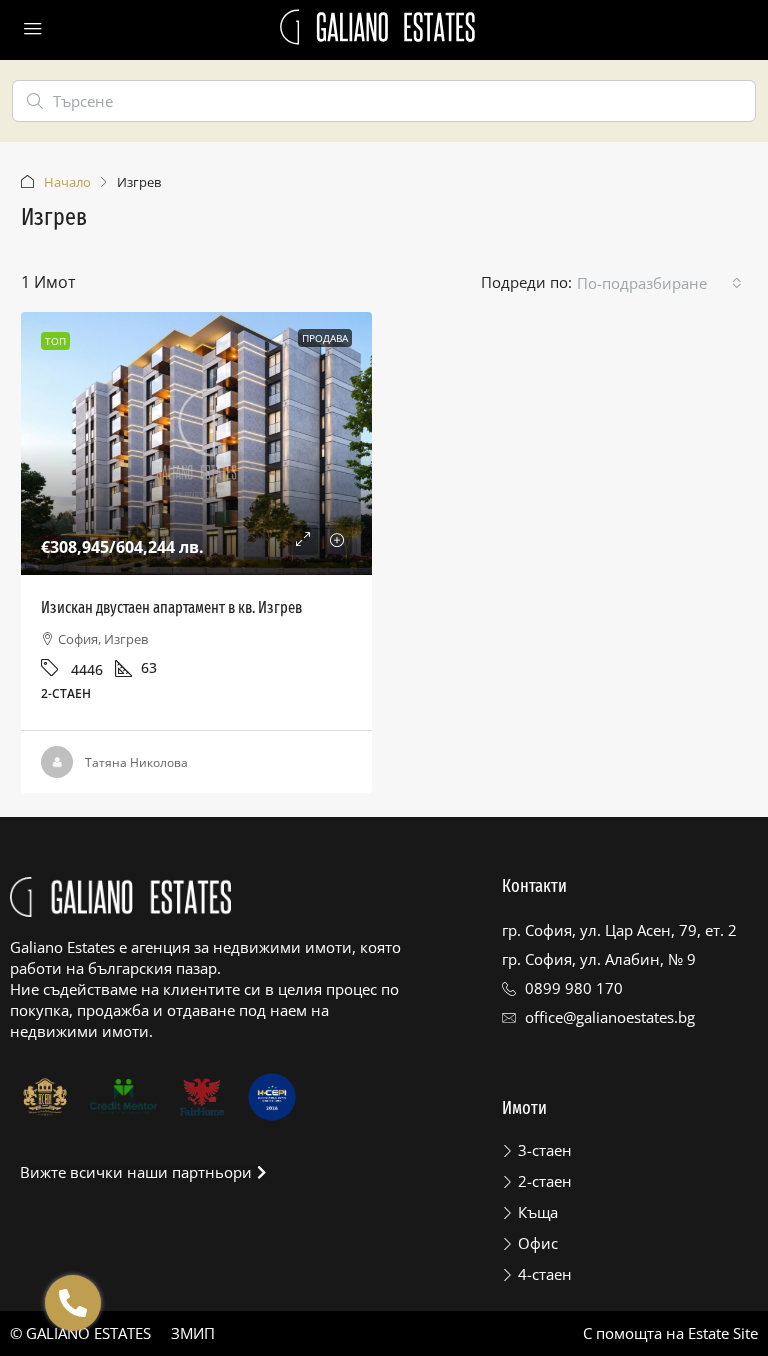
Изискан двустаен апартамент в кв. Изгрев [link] (171, 607)
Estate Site (723, 1333)
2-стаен (545, 1181)
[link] (196, 443)
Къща (538, 1212)
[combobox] (659, 283)
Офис (538, 1243)
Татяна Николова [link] (136, 762)
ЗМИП (193, 1333)
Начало (67, 182)
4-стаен (545, 1274)
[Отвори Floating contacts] (73, 1303)
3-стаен (545, 1150)
